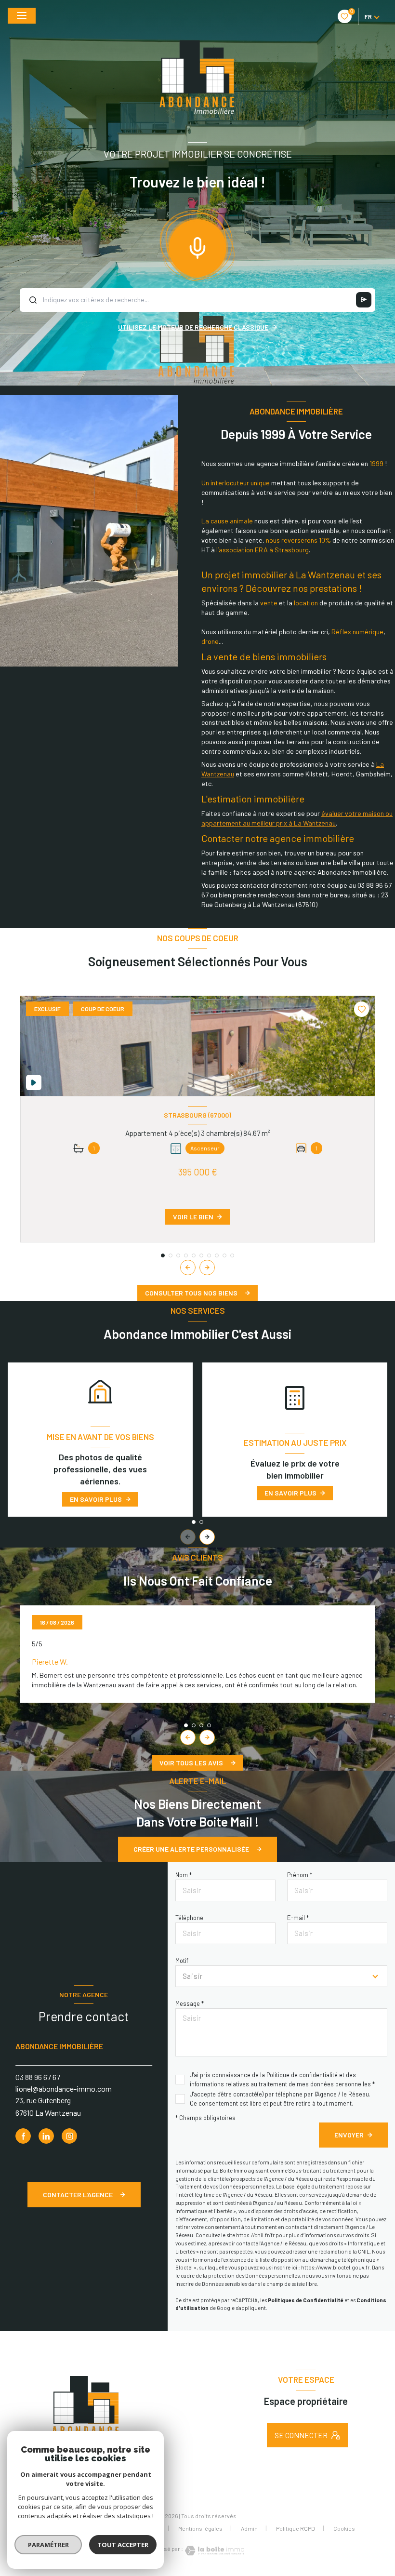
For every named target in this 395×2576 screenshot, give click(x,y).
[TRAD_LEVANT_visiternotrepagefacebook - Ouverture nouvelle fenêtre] (23, 2136)
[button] (207, 1268)
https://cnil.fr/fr (255, 2235)
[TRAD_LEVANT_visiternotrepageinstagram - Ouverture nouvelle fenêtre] (69, 2136)
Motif (182, 1961)
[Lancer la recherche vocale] (197, 246)
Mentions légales (200, 2528)
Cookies (344, 2529)
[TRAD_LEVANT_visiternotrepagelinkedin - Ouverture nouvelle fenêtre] (46, 2136)
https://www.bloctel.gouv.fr (335, 2267)
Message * (190, 2003)
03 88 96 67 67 (38, 2077)
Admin (249, 2528)
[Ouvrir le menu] (22, 16)
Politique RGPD (296, 2528)
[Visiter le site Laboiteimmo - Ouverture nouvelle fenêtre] (214, 2551)
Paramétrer (48, 2545)
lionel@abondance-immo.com (64, 2089)
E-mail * (298, 1918)
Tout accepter (123, 2545)
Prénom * (300, 1875)
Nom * (184, 1875)
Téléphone (189, 1918)
